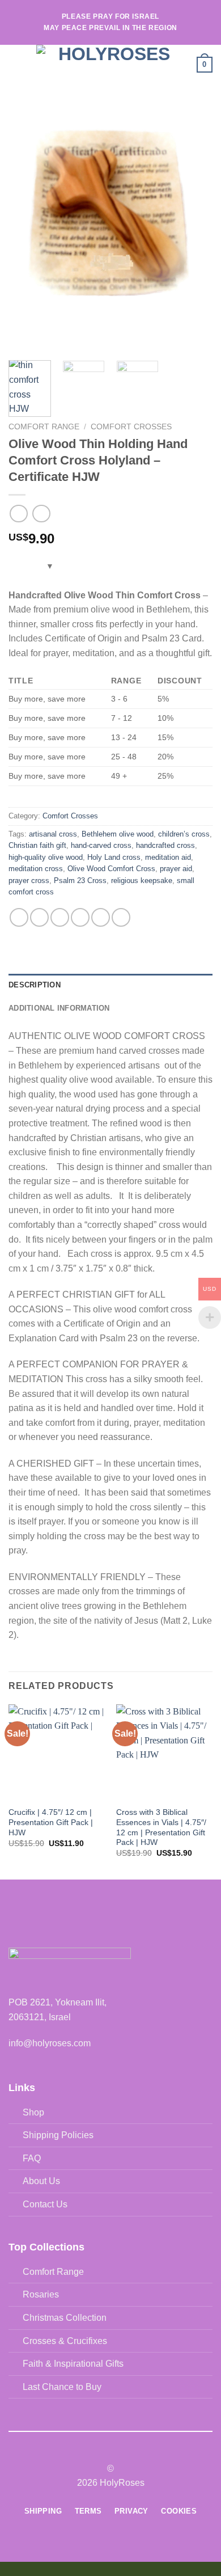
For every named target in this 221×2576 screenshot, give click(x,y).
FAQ (32, 2158)
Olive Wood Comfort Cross (111, 869)
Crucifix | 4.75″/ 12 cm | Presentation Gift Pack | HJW (51, 1822)
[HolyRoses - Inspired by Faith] (109, 65)
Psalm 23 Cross (80, 881)
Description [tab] (35, 985)
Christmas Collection (65, 2318)
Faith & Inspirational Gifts (73, 2364)
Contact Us (45, 2204)
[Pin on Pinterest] (101, 917)
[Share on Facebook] (39, 917)
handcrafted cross (165, 845)
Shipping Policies (58, 2135)
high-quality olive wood (46, 857)
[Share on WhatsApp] (19, 917)
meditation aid (168, 857)
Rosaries (41, 2294)
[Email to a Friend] (80, 917)
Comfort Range (44, 427)
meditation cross (36, 869)
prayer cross (29, 881)
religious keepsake (142, 881)
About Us (41, 2181)
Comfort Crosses (131, 427)
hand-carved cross (101, 845)
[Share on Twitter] (60, 917)
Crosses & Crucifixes (65, 2341)
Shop (33, 2112)
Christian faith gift (37, 845)
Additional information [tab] (59, 1008)
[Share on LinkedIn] (121, 917)
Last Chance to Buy (62, 2387)
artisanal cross (53, 834)
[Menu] (15, 64)
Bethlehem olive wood (118, 834)
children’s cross (184, 834)
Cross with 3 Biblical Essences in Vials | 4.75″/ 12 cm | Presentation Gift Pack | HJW (161, 1827)
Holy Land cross (114, 857)
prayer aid (176, 869)
